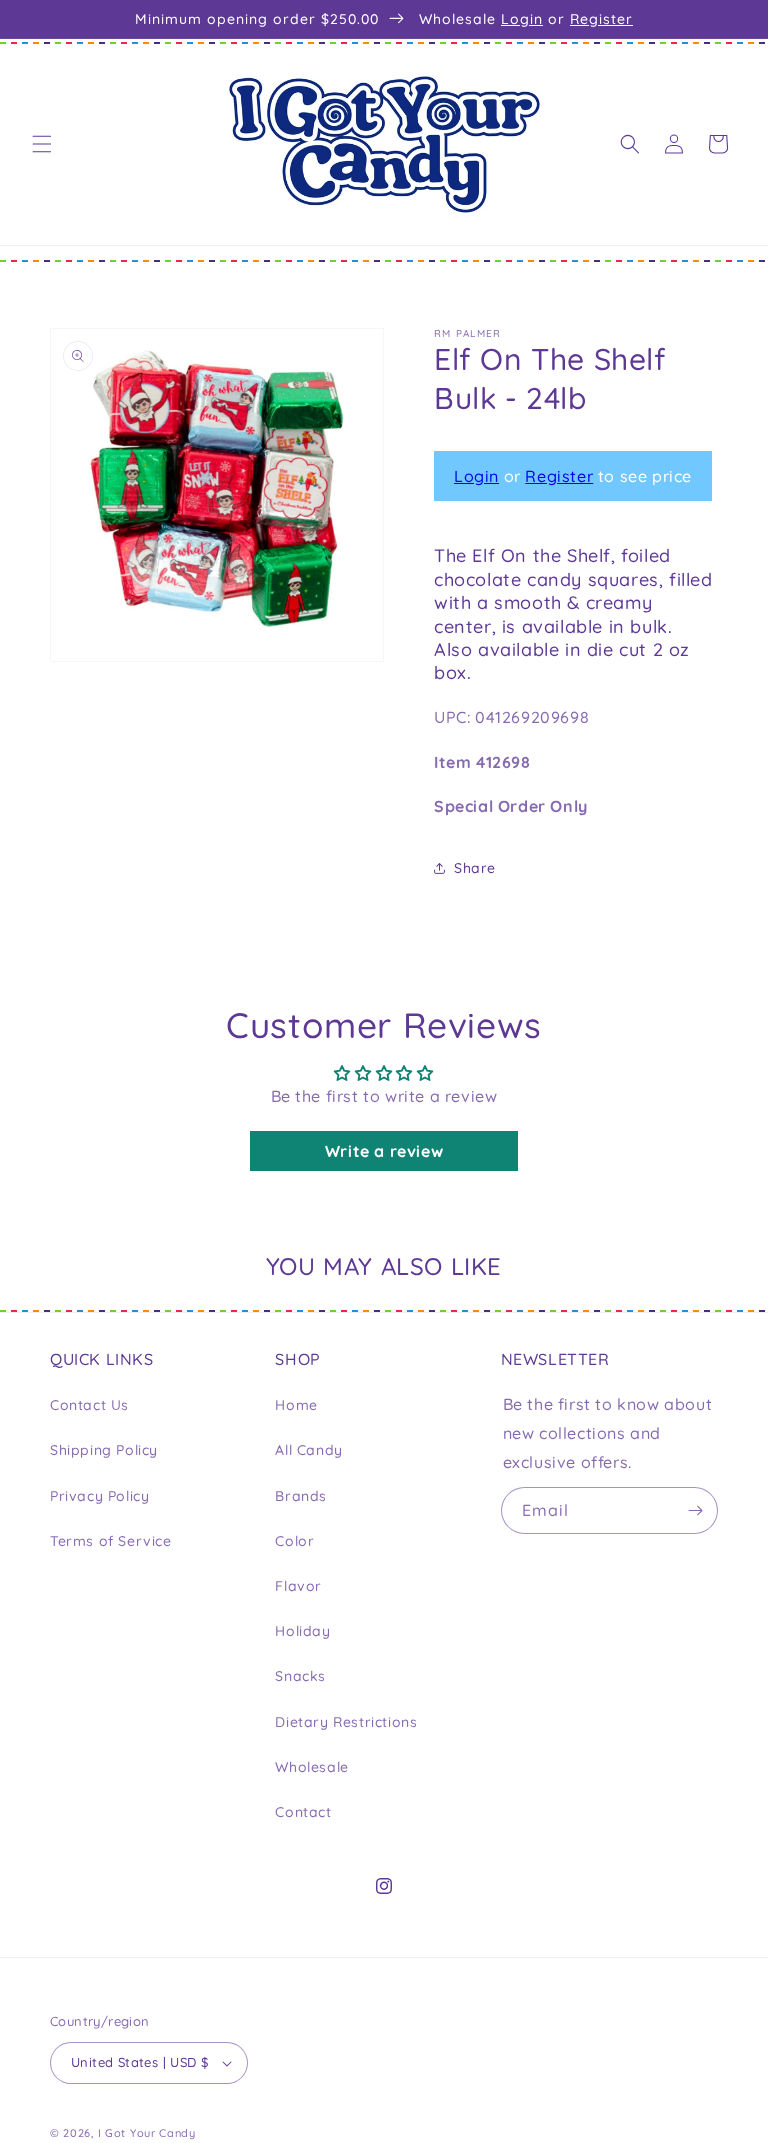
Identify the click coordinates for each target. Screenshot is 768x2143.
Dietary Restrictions (346, 1722)
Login (522, 19)
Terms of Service (111, 1541)
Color (294, 1541)
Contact (303, 1812)
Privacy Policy (99, 1496)
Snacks (300, 1676)
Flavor (298, 1586)
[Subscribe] (695, 1510)
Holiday (302, 1631)
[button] (42, 144)
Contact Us (89, 1405)
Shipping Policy (104, 1450)
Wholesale (311, 1767)
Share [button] (475, 868)
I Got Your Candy (147, 2133)
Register (601, 19)
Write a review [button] (384, 1151)
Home (296, 1405)
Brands (301, 1496)
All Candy (308, 1450)
